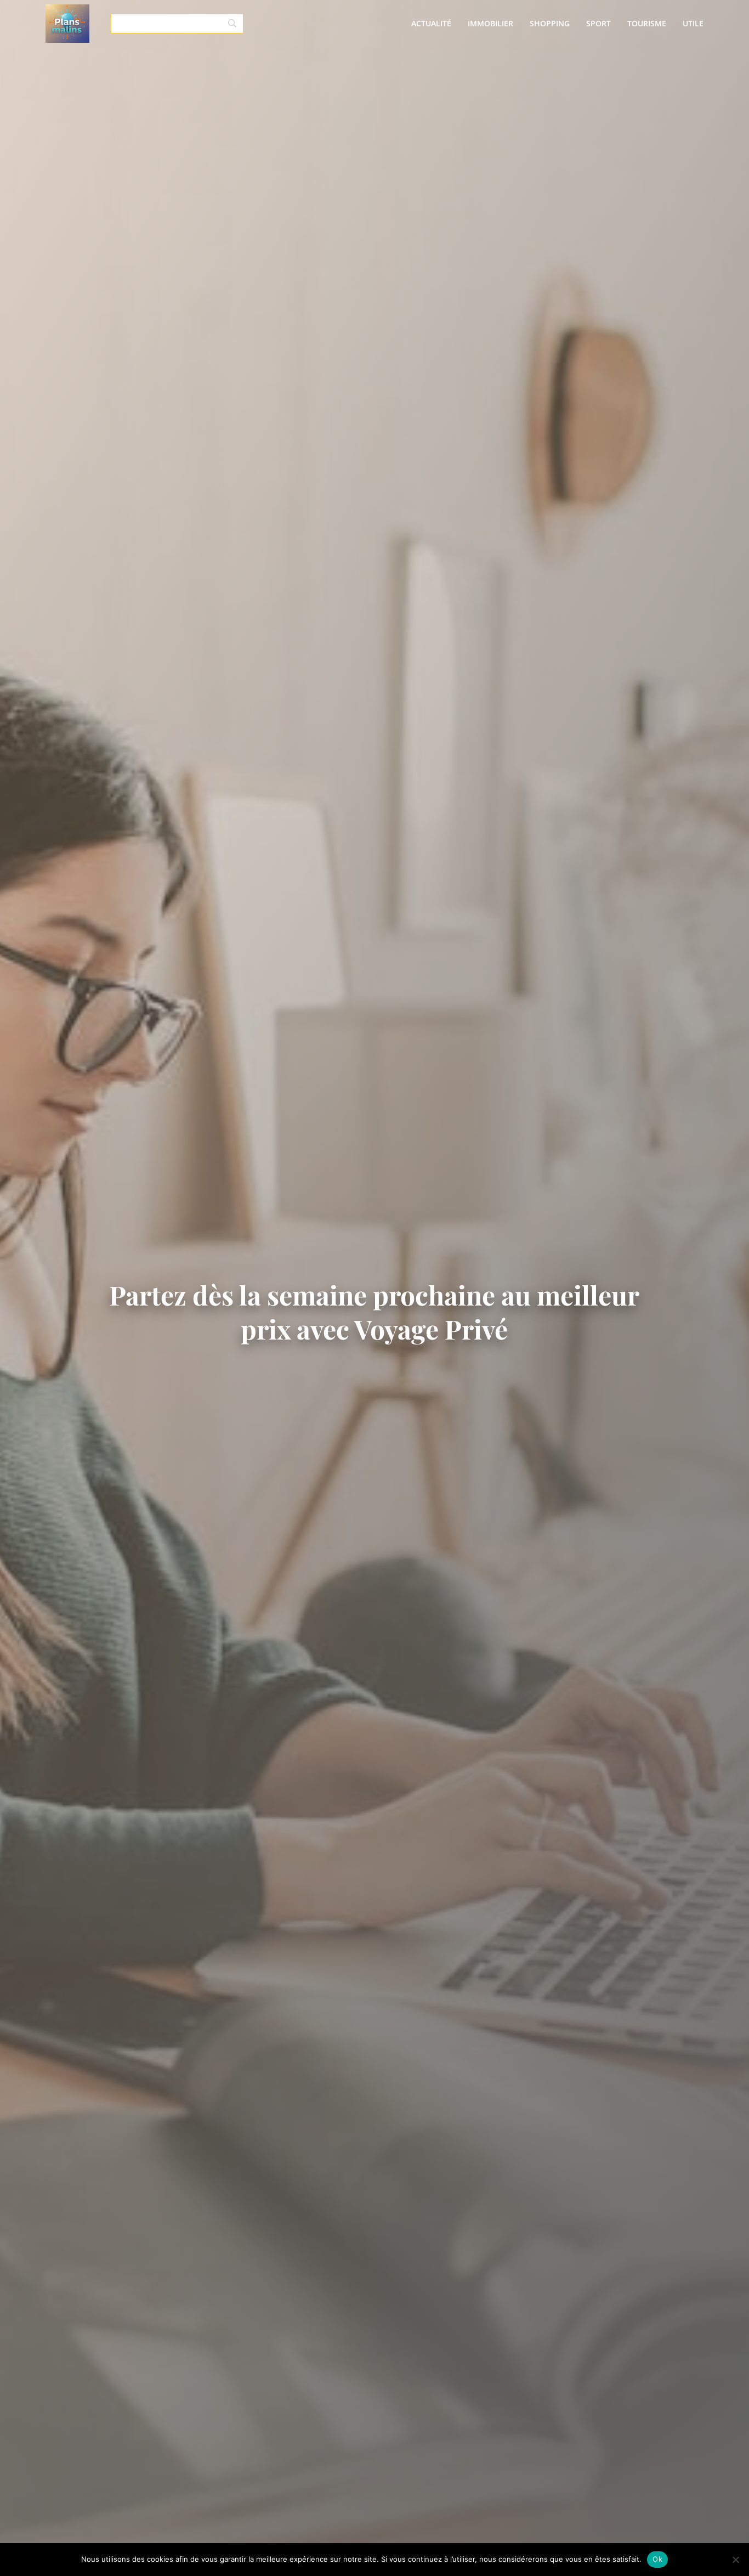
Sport (598, 23)
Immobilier (490, 23)
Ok (657, 2559)
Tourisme (647, 23)
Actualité (431, 23)
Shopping (550, 23)
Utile (693, 23)
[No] (735, 2560)
